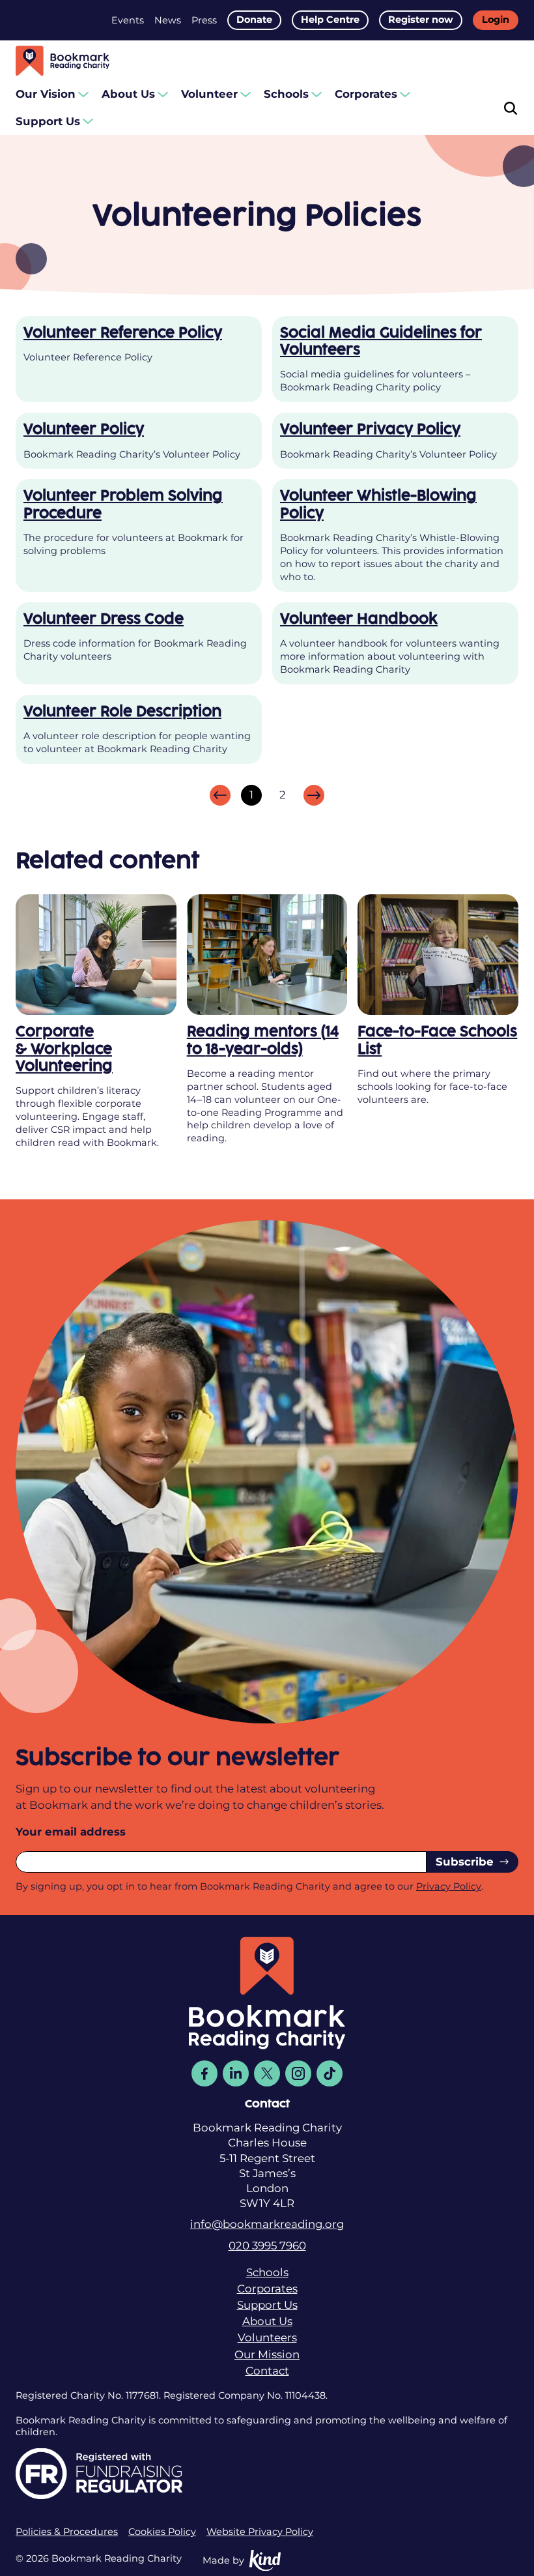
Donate (254, 20)
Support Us (48, 121)
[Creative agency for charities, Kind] (265, 2561)
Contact (267, 2371)
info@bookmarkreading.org (267, 2224)
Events (128, 20)
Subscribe (465, 1862)
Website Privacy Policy (260, 2532)
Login (496, 20)
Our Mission (267, 2354)
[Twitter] (267, 2073)
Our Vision (46, 94)
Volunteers (267, 2337)
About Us (128, 94)
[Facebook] (204, 2073)
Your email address (71, 1832)
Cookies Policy (162, 2532)
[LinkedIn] (236, 2073)
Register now (421, 20)
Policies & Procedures (67, 2532)
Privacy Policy (449, 1886)
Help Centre (330, 20)
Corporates (366, 94)
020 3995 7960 (267, 2246)
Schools (286, 94)
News (168, 20)
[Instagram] (298, 2073)
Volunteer (209, 94)
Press (204, 20)
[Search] (511, 108)
